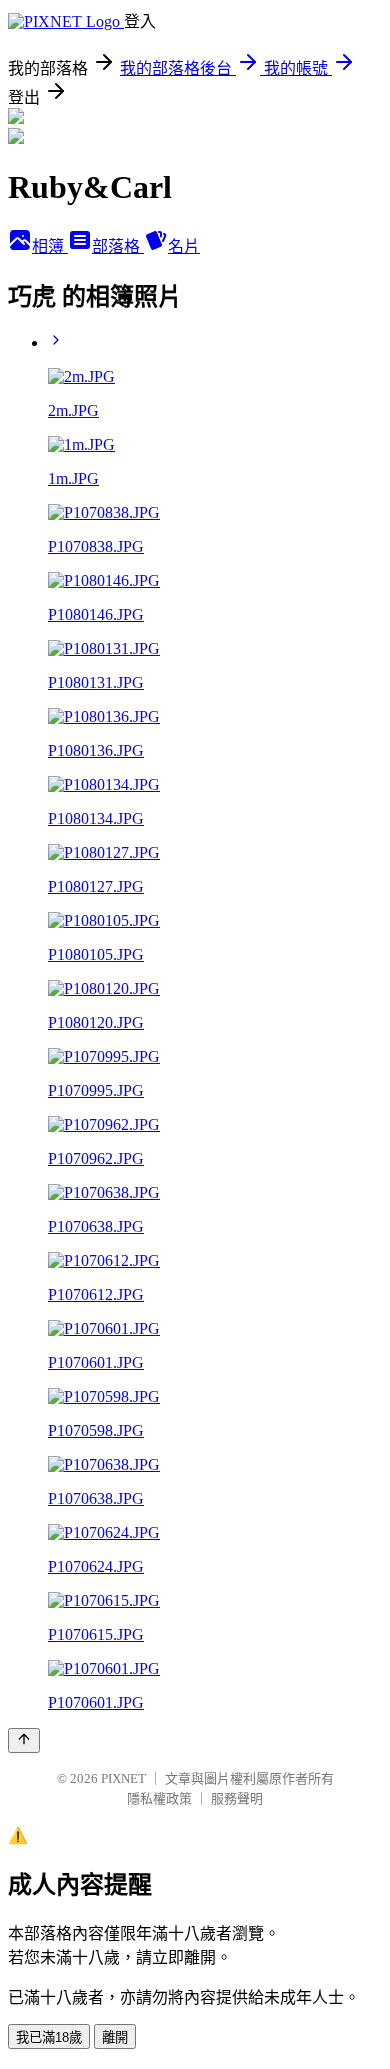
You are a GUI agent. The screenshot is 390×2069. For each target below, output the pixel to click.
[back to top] (24, 1740)
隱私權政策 (159, 1798)
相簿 (50, 246)
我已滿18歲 (49, 2037)
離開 (115, 2037)
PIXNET (123, 1778)
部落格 (118, 246)
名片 (184, 246)
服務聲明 (237, 1798)
